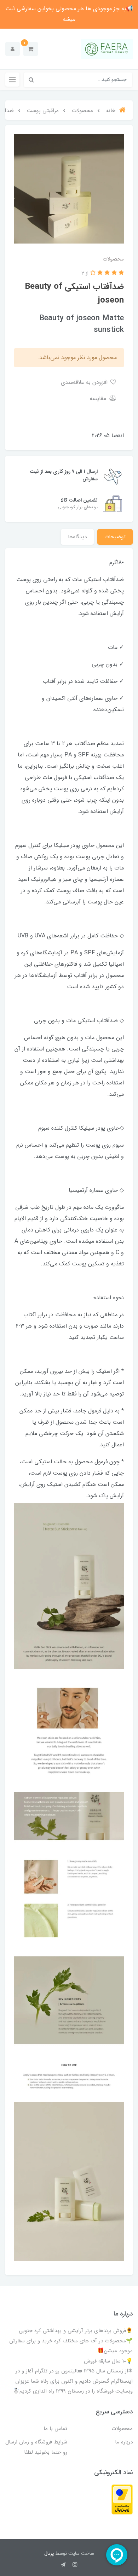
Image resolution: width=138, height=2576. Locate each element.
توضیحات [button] (115, 537)
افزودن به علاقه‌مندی (85, 382)
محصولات (122, 2429)
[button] (31, 49)
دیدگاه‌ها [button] (77, 537)
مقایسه (99, 399)
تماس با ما (55, 2429)
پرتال (49, 2553)
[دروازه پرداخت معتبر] (122, 2499)
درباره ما (124, 2442)
